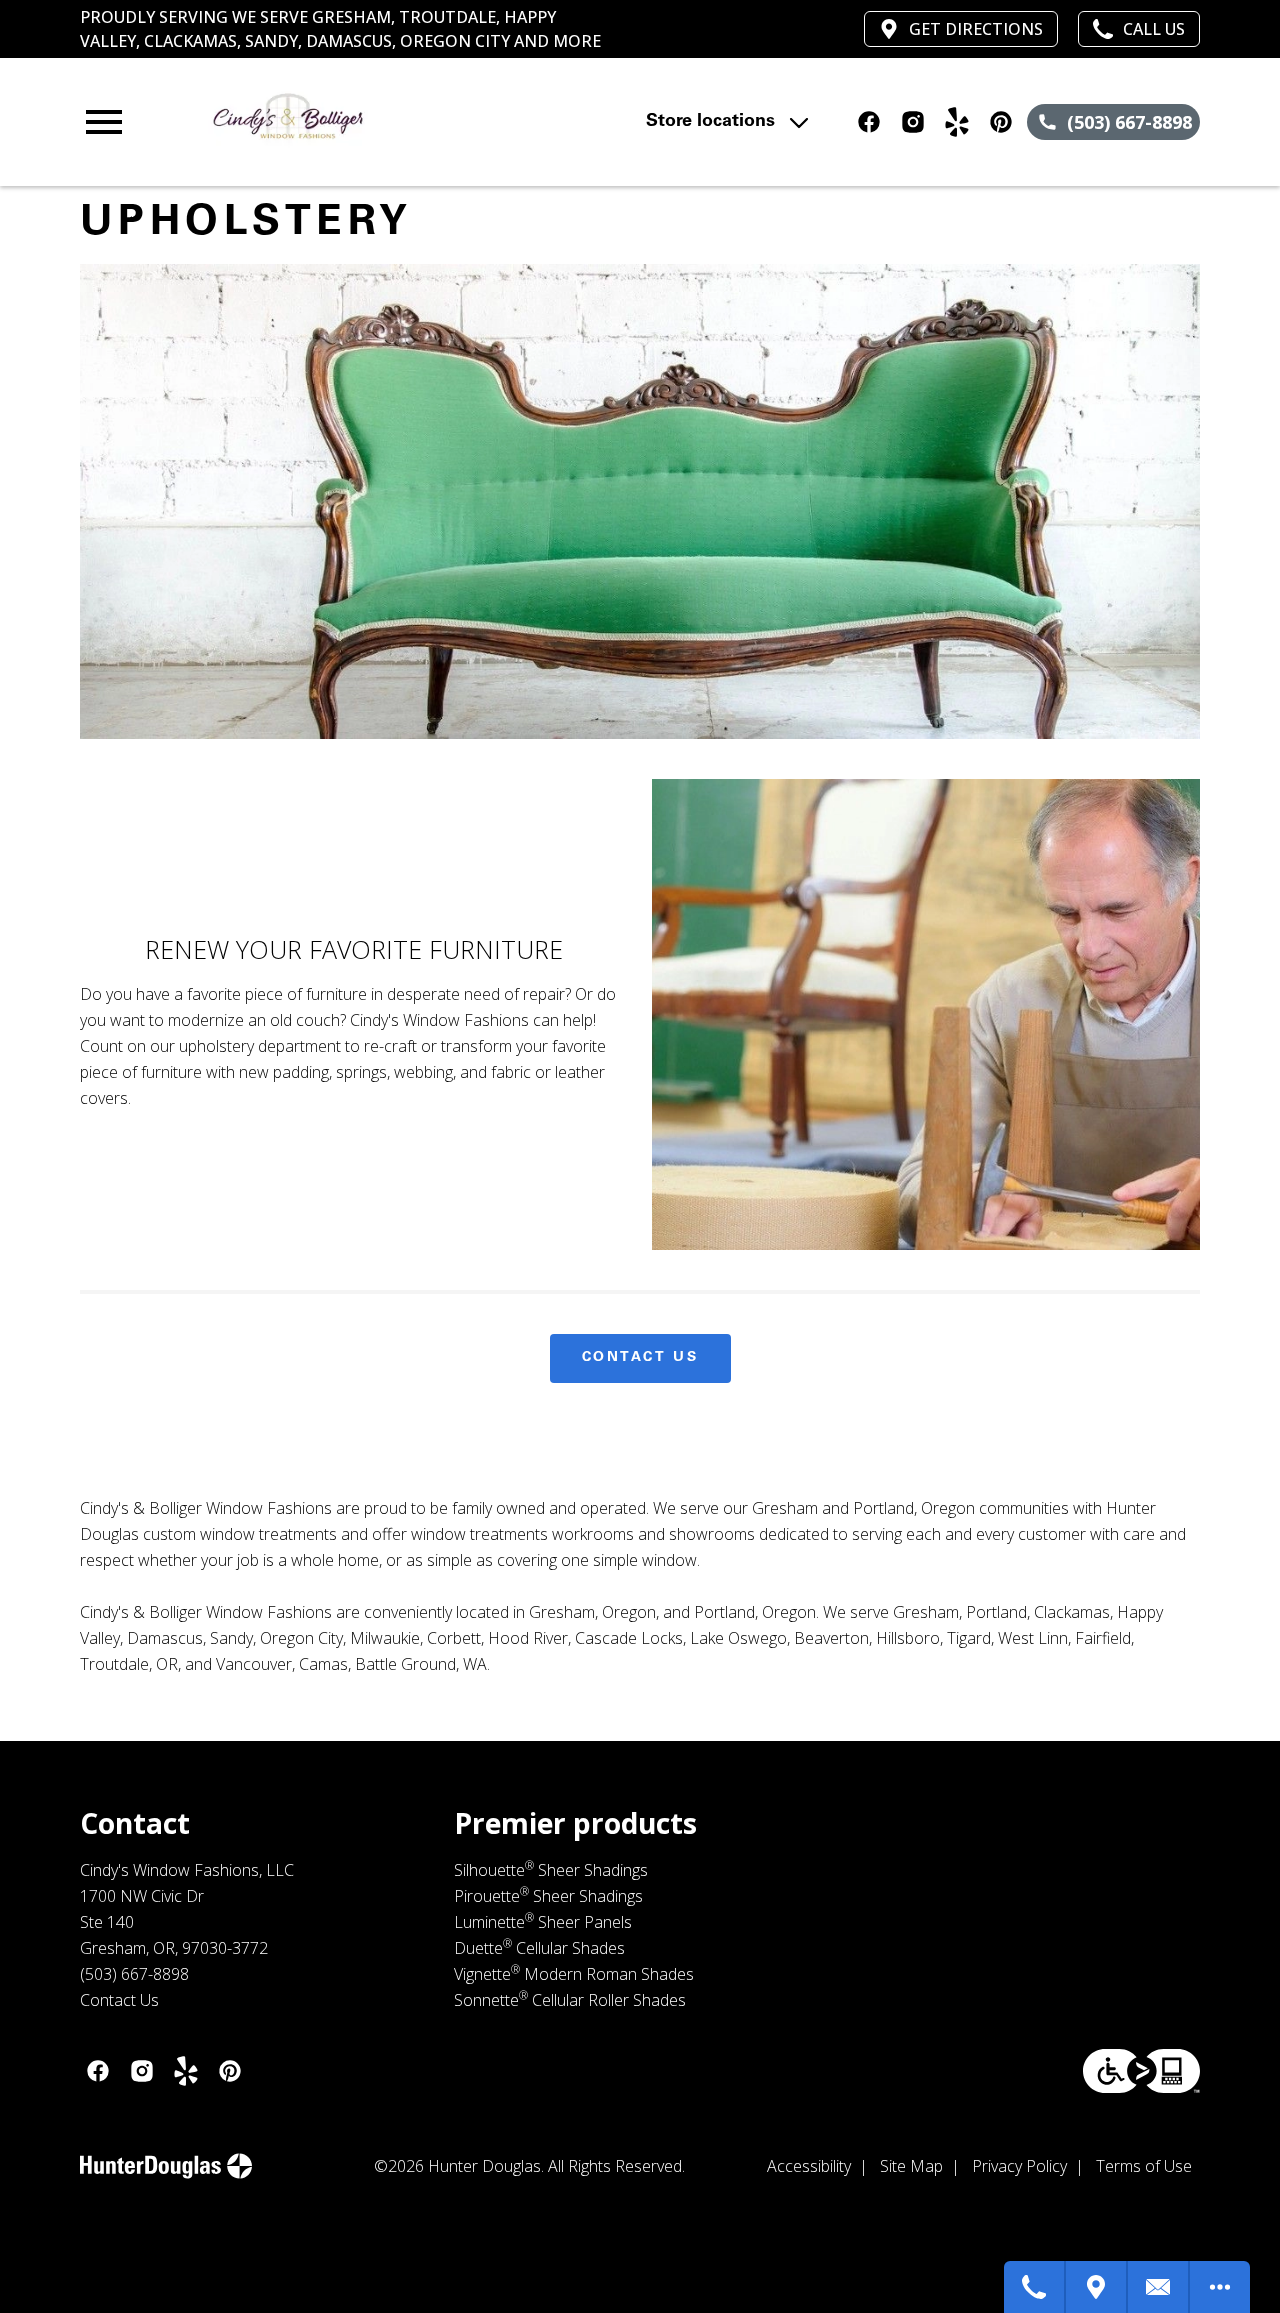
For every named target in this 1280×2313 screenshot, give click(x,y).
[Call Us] (1035, 2287)
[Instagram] (913, 122)
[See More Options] (1220, 2287)
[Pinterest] (1001, 122)
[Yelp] (957, 122)
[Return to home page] (424, 122)
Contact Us (640, 1358)
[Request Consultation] (1159, 2287)
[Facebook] (869, 122)
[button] (104, 122)
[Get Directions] (1097, 2287)
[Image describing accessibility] (1141, 2071)
